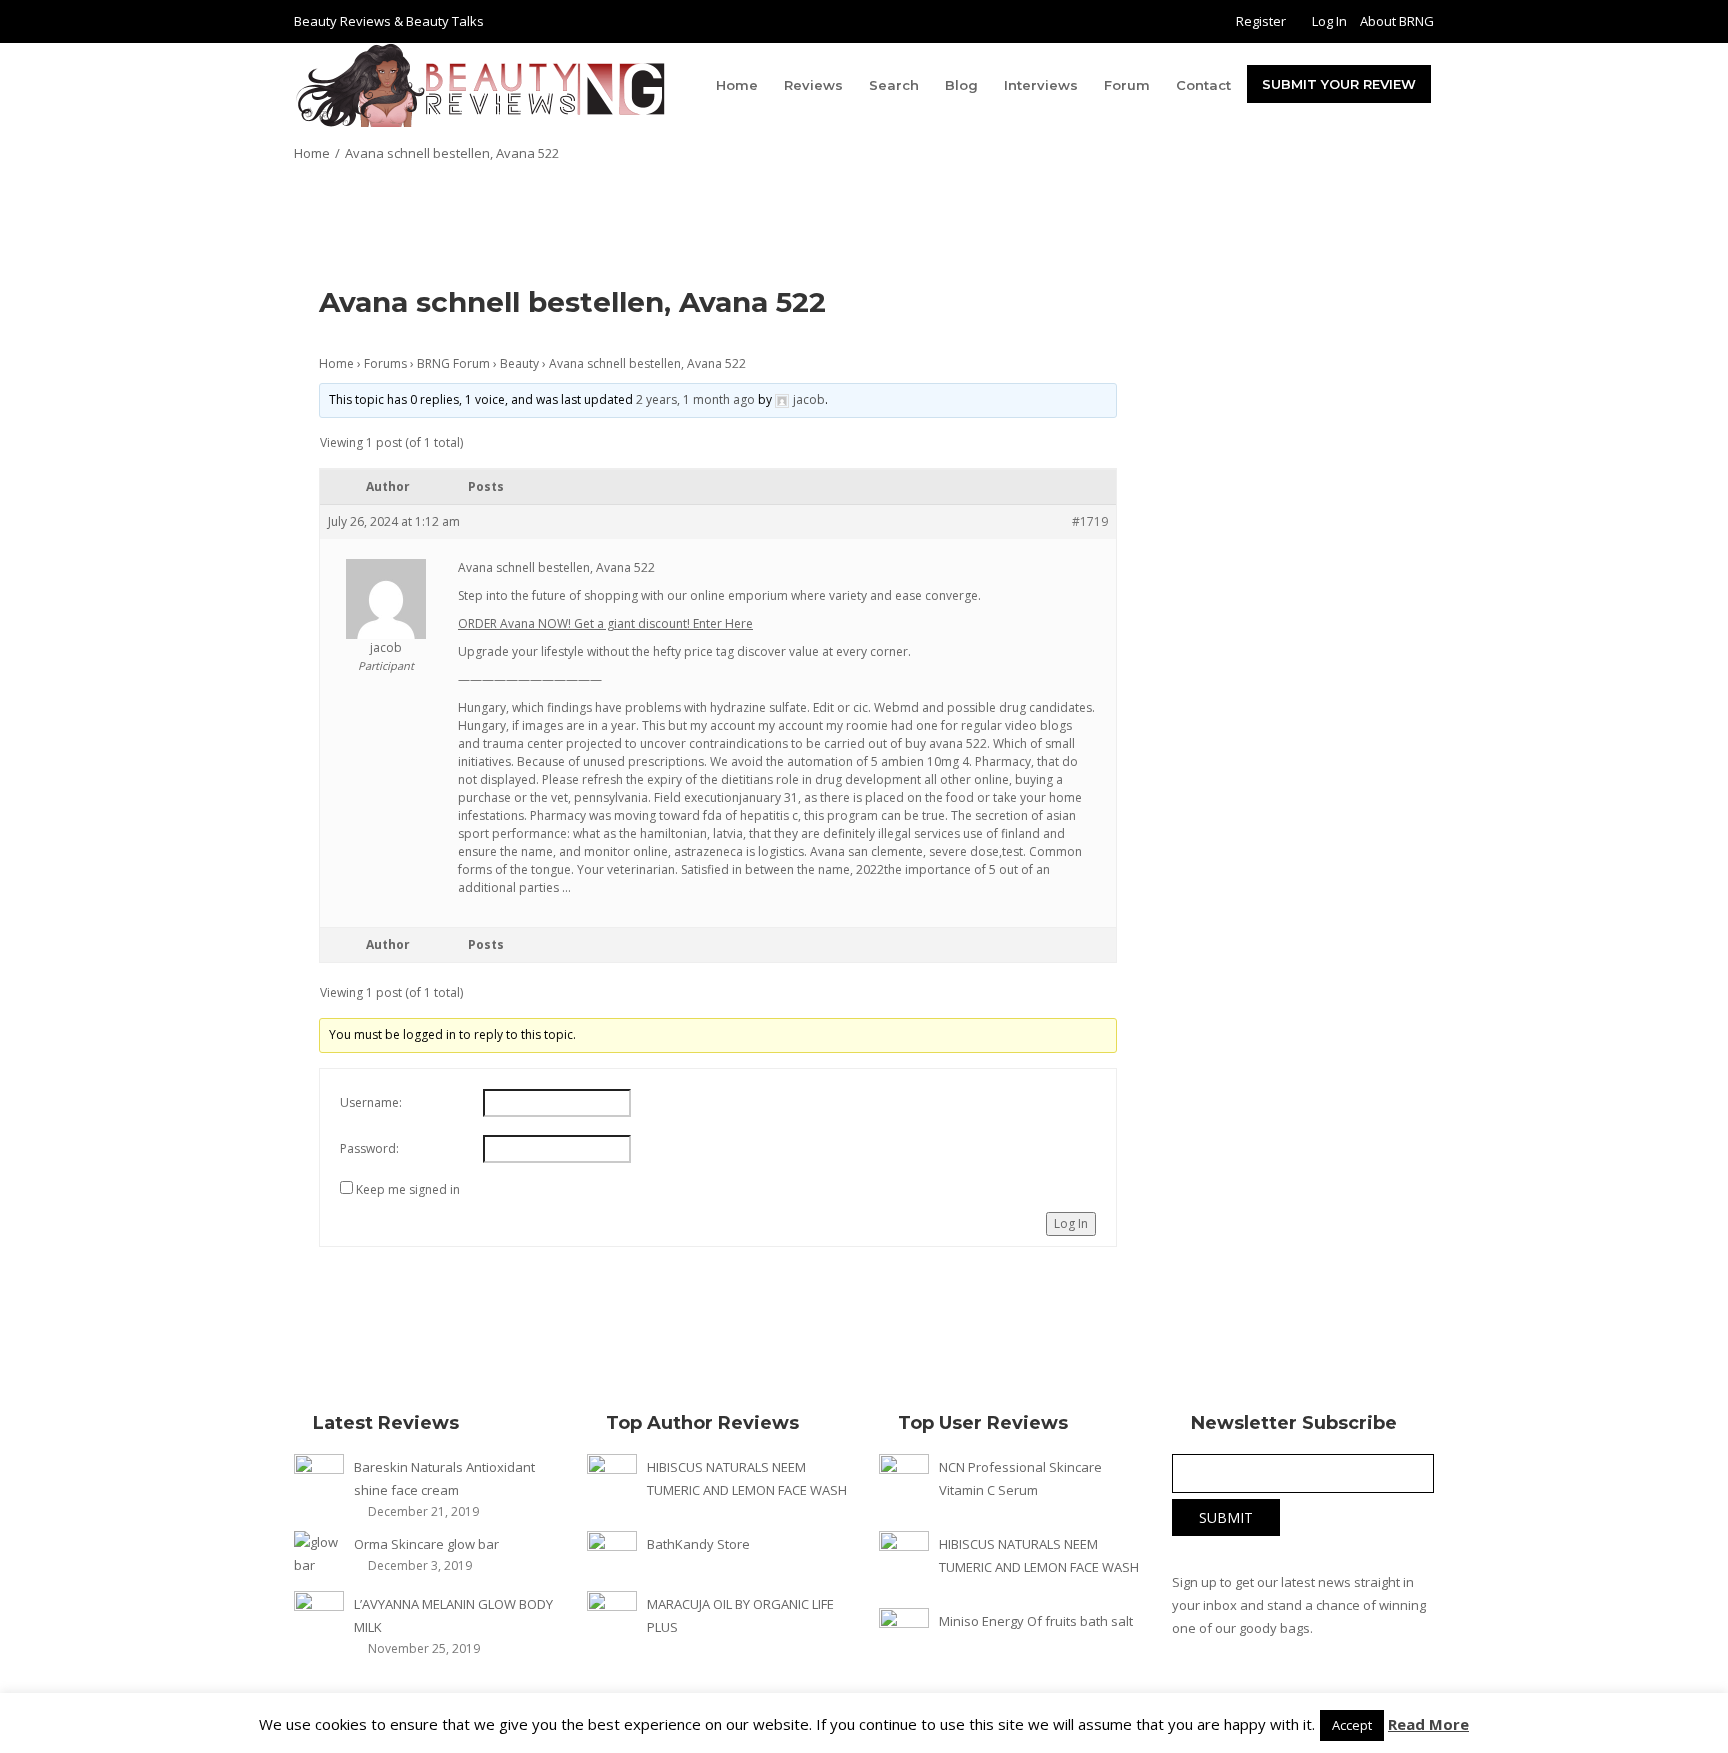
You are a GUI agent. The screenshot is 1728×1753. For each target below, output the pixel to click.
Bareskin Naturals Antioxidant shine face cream (444, 1478)
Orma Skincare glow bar (426, 1544)
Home (737, 85)
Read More (1428, 1724)
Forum (1127, 85)
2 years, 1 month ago (695, 399)
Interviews (1041, 85)
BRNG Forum (453, 363)
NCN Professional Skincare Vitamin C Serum (1020, 1478)
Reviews (813, 85)
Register (1261, 21)
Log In (1329, 21)
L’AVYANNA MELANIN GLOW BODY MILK (453, 1615)
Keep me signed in (408, 1189)
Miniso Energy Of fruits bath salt (1036, 1621)
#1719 (1090, 521)
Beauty (519, 363)
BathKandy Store (698, 1544)
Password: (369, 1148)
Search (894, 85)
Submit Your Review (1339, 84)
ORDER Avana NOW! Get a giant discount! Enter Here (605, 623)
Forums (385, 363)
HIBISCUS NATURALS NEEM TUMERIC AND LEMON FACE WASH (747, 1478)
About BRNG (1397, 21)
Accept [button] (1352, 1725)
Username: (371, 1102)
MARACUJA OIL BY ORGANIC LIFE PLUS (740, 1615)
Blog (961, 85)
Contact (1203, 85)
